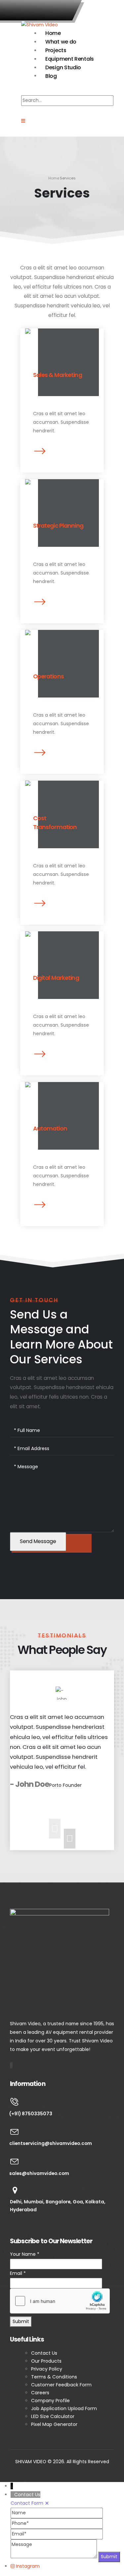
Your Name (25, 2254)
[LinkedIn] (12, 2065)
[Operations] (62, 696)
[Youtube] (11, 2065)
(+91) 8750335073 (42, 10)
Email (18, 2273)
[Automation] (62, 1148)
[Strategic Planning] (62, 545)
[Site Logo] (40, 24)
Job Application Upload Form (64, 2408)
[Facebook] (10, 2065)
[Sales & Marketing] (62, 394)
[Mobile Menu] (23, 121)
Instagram (28, 2566)
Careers (40, 2393)
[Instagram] (12, 2065)
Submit (21, 2321)
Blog (51, 76)
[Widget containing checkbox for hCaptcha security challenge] (60, 2301)
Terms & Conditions (54, 2377)
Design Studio (63, 67)
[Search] (26, 111)
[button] (33, 90)
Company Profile (51, 2401)
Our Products (46, 2361)
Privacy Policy (47, 2369)
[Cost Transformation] (62, 847)
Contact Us (45, 2353)
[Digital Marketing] (62, 997)
